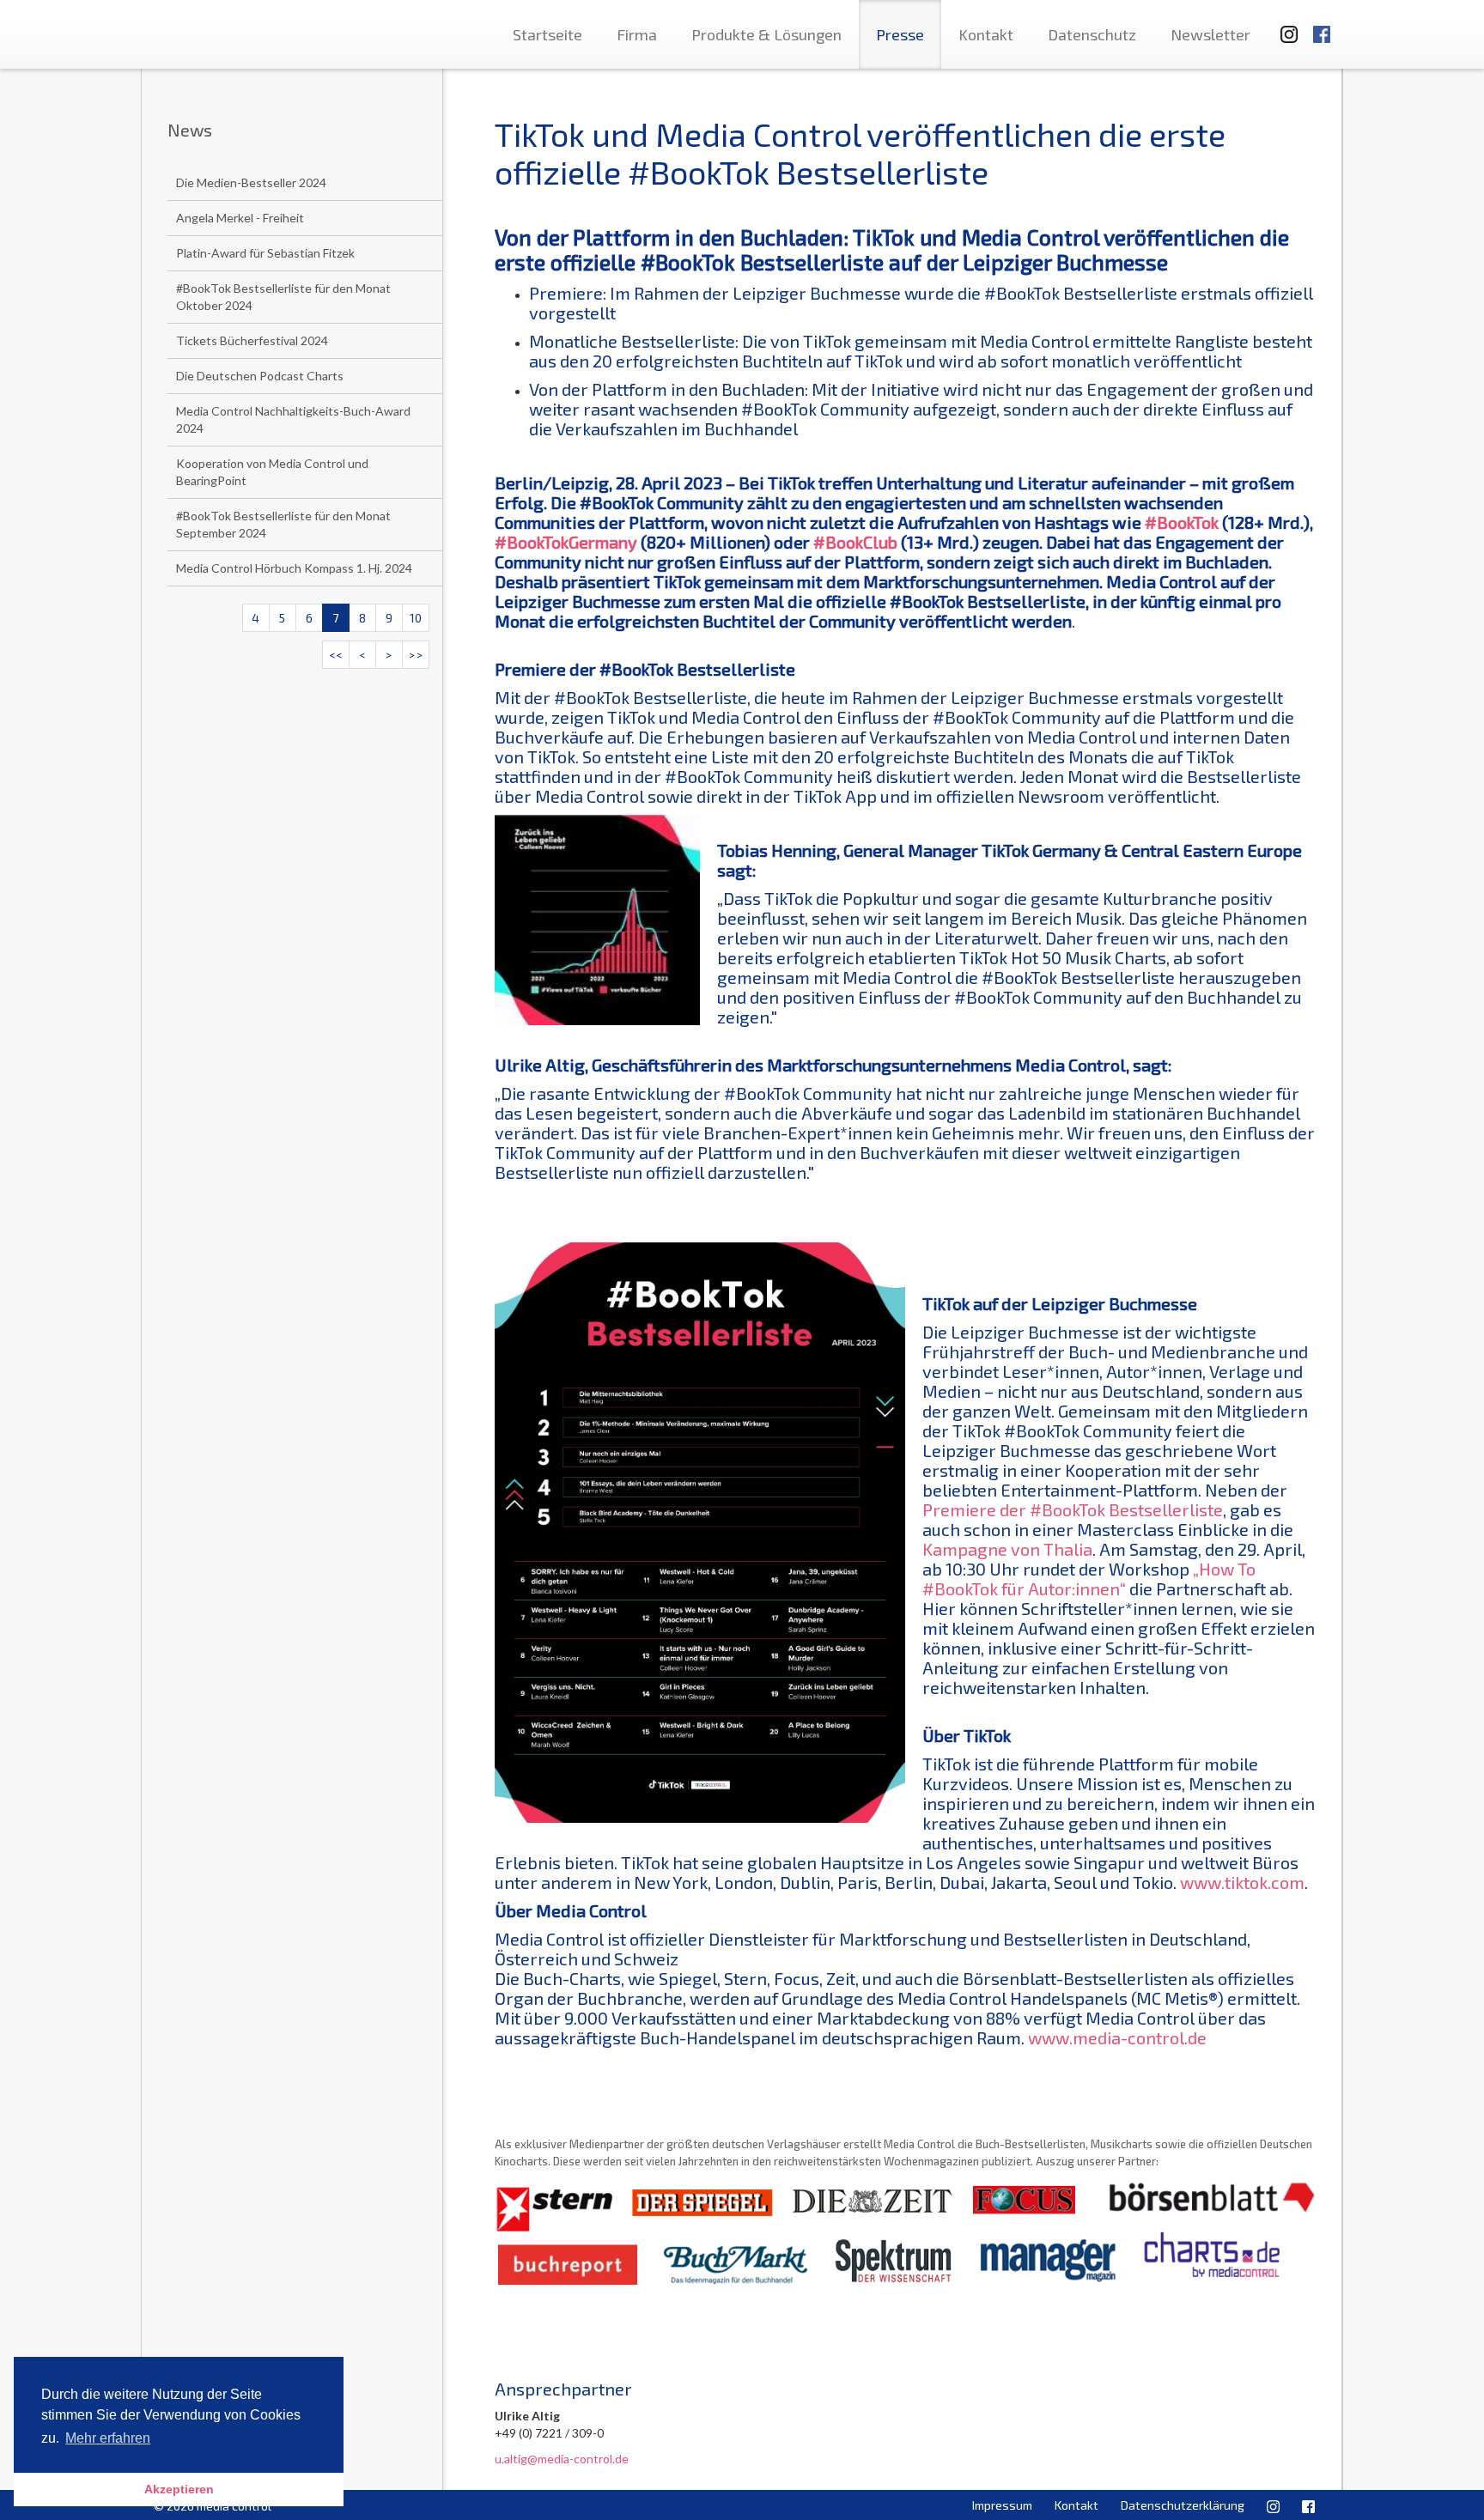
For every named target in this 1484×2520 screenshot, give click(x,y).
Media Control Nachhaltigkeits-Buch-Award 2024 (293, 419)
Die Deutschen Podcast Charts (260, 376)
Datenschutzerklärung (1183, 2505)
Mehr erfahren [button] (108, 2438)
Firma (637, 34)
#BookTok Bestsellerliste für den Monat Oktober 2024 (283, 297)
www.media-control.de (1117, 2037)
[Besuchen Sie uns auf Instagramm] (1284, 26)
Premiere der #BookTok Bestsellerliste (1073, 1509)
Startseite (547, 34)
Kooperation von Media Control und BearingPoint (272, 472)
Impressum (1002, 2505)
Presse (900, 34)
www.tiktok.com (1242, 1882)
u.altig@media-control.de (562, 2459)
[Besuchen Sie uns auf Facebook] (1322, 26)
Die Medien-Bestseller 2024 (251, 182)
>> (416, 655)
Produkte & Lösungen (766, 34)
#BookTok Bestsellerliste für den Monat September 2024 (283, 524)
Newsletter (1210, 34)
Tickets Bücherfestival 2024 (252, 340)
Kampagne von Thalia (1007, 1549)
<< (336, 655)
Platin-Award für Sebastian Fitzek (265, 253)
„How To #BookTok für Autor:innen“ (1089, 1579)
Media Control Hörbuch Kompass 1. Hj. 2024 (294, 568)
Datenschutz (1092, 34)
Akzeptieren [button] (179, 2489)
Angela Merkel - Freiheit (240, 218)
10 (416, 618)
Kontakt (986, 34)
